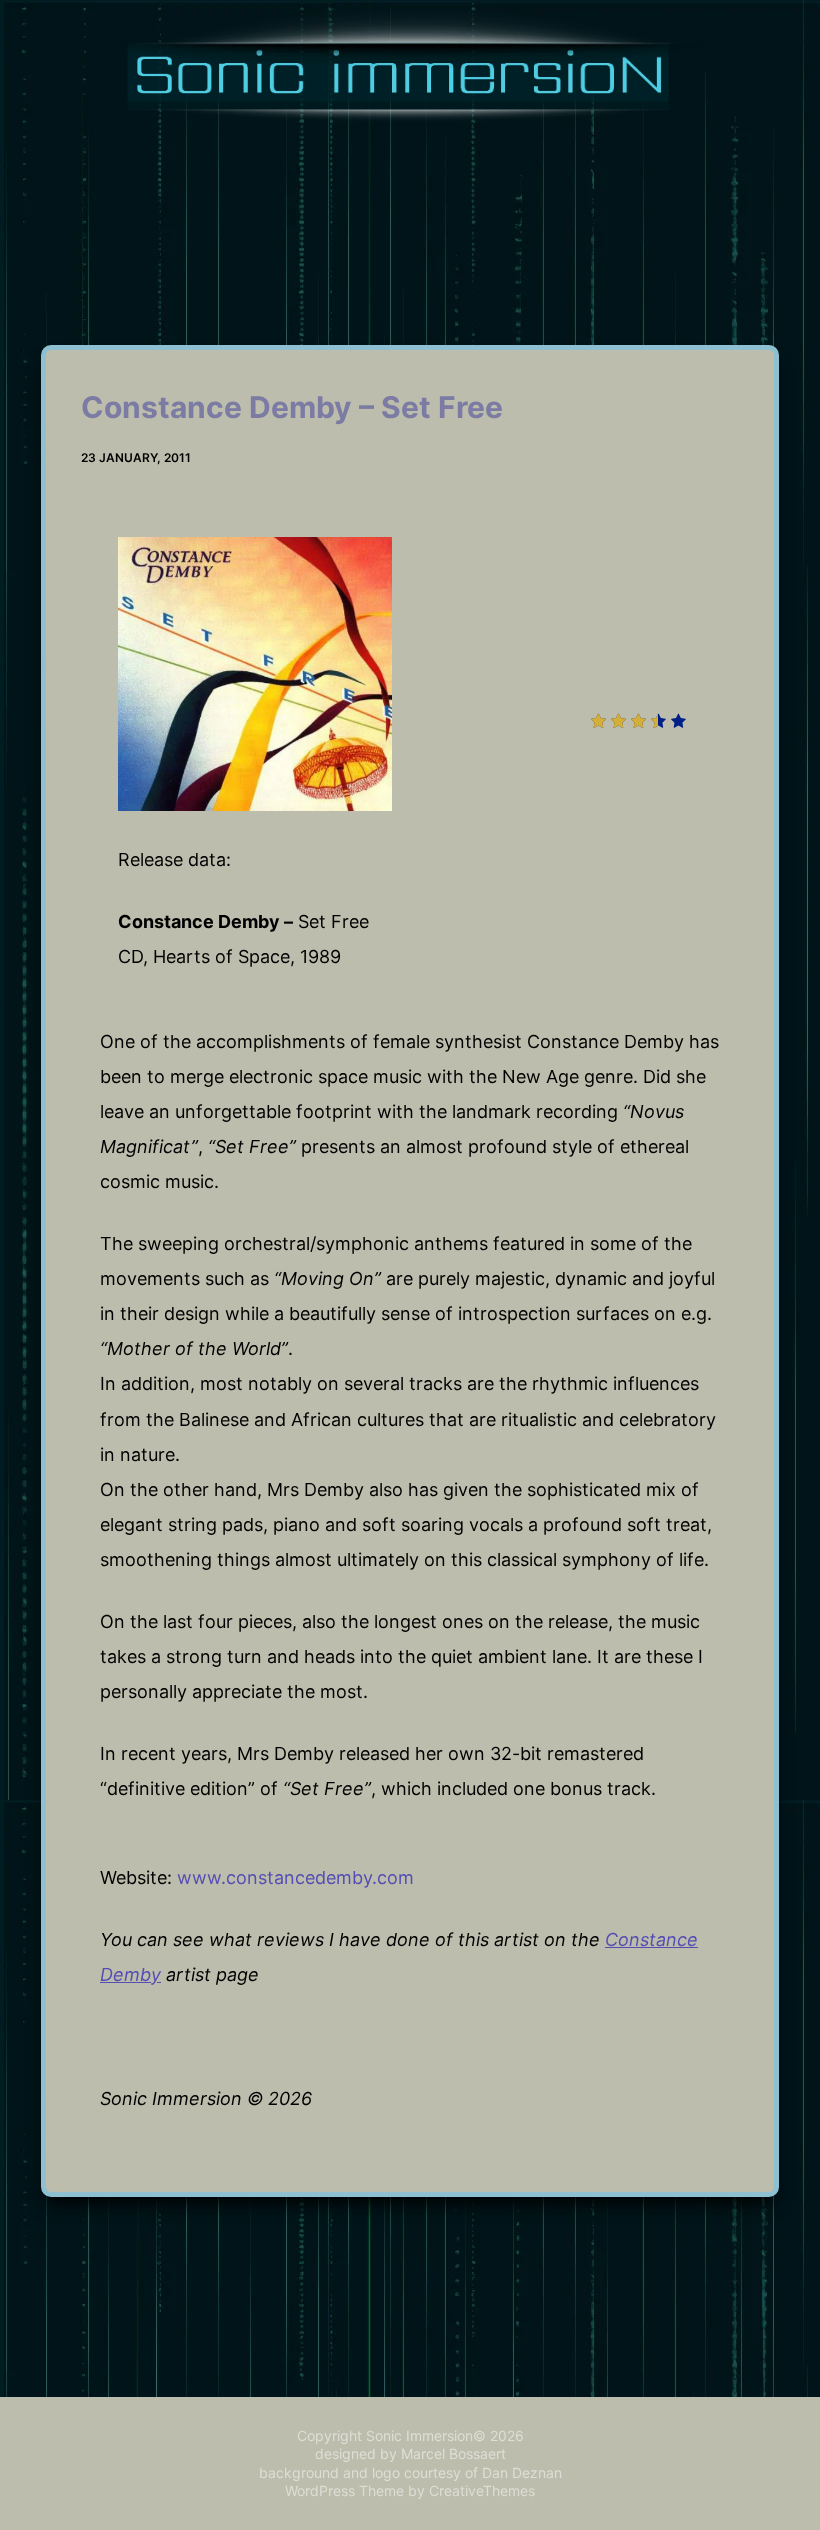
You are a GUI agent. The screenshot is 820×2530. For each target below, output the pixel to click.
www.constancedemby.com (295, 1877)
